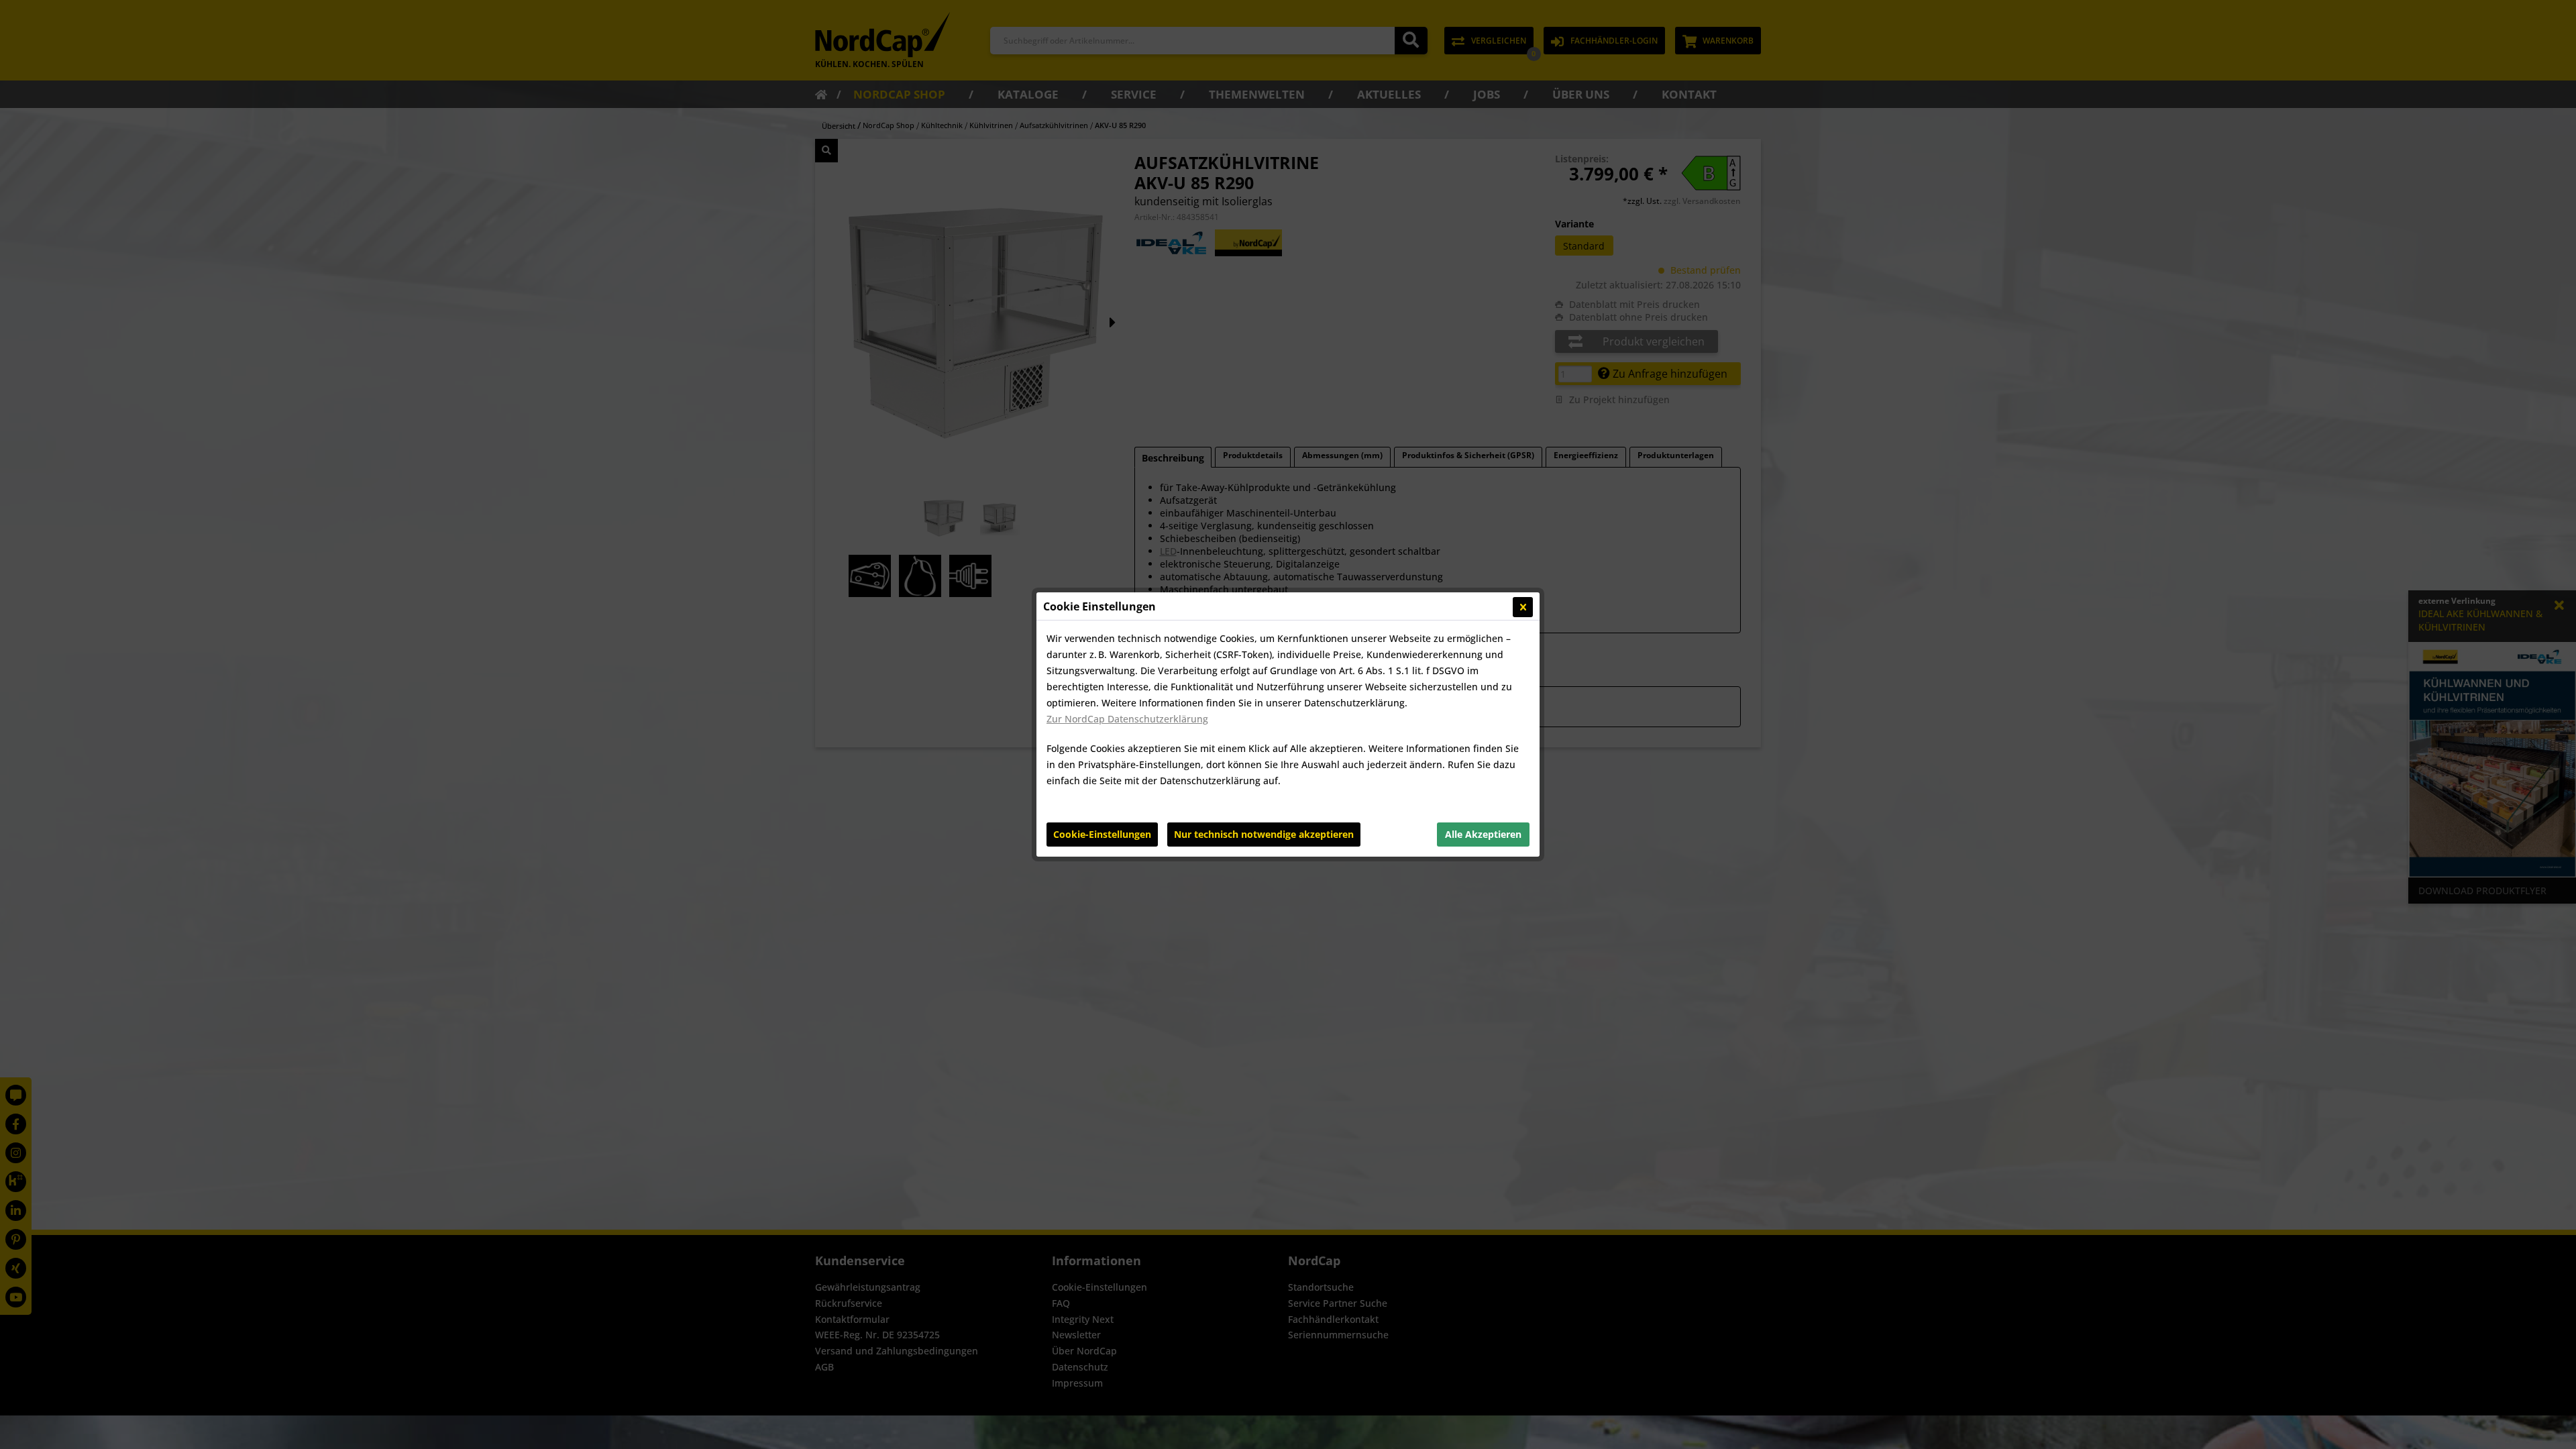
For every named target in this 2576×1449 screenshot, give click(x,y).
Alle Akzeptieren (1483, 834)
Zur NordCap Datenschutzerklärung (1127, 719)
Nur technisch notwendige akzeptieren (1264, 834)
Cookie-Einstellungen (1102, 834)
